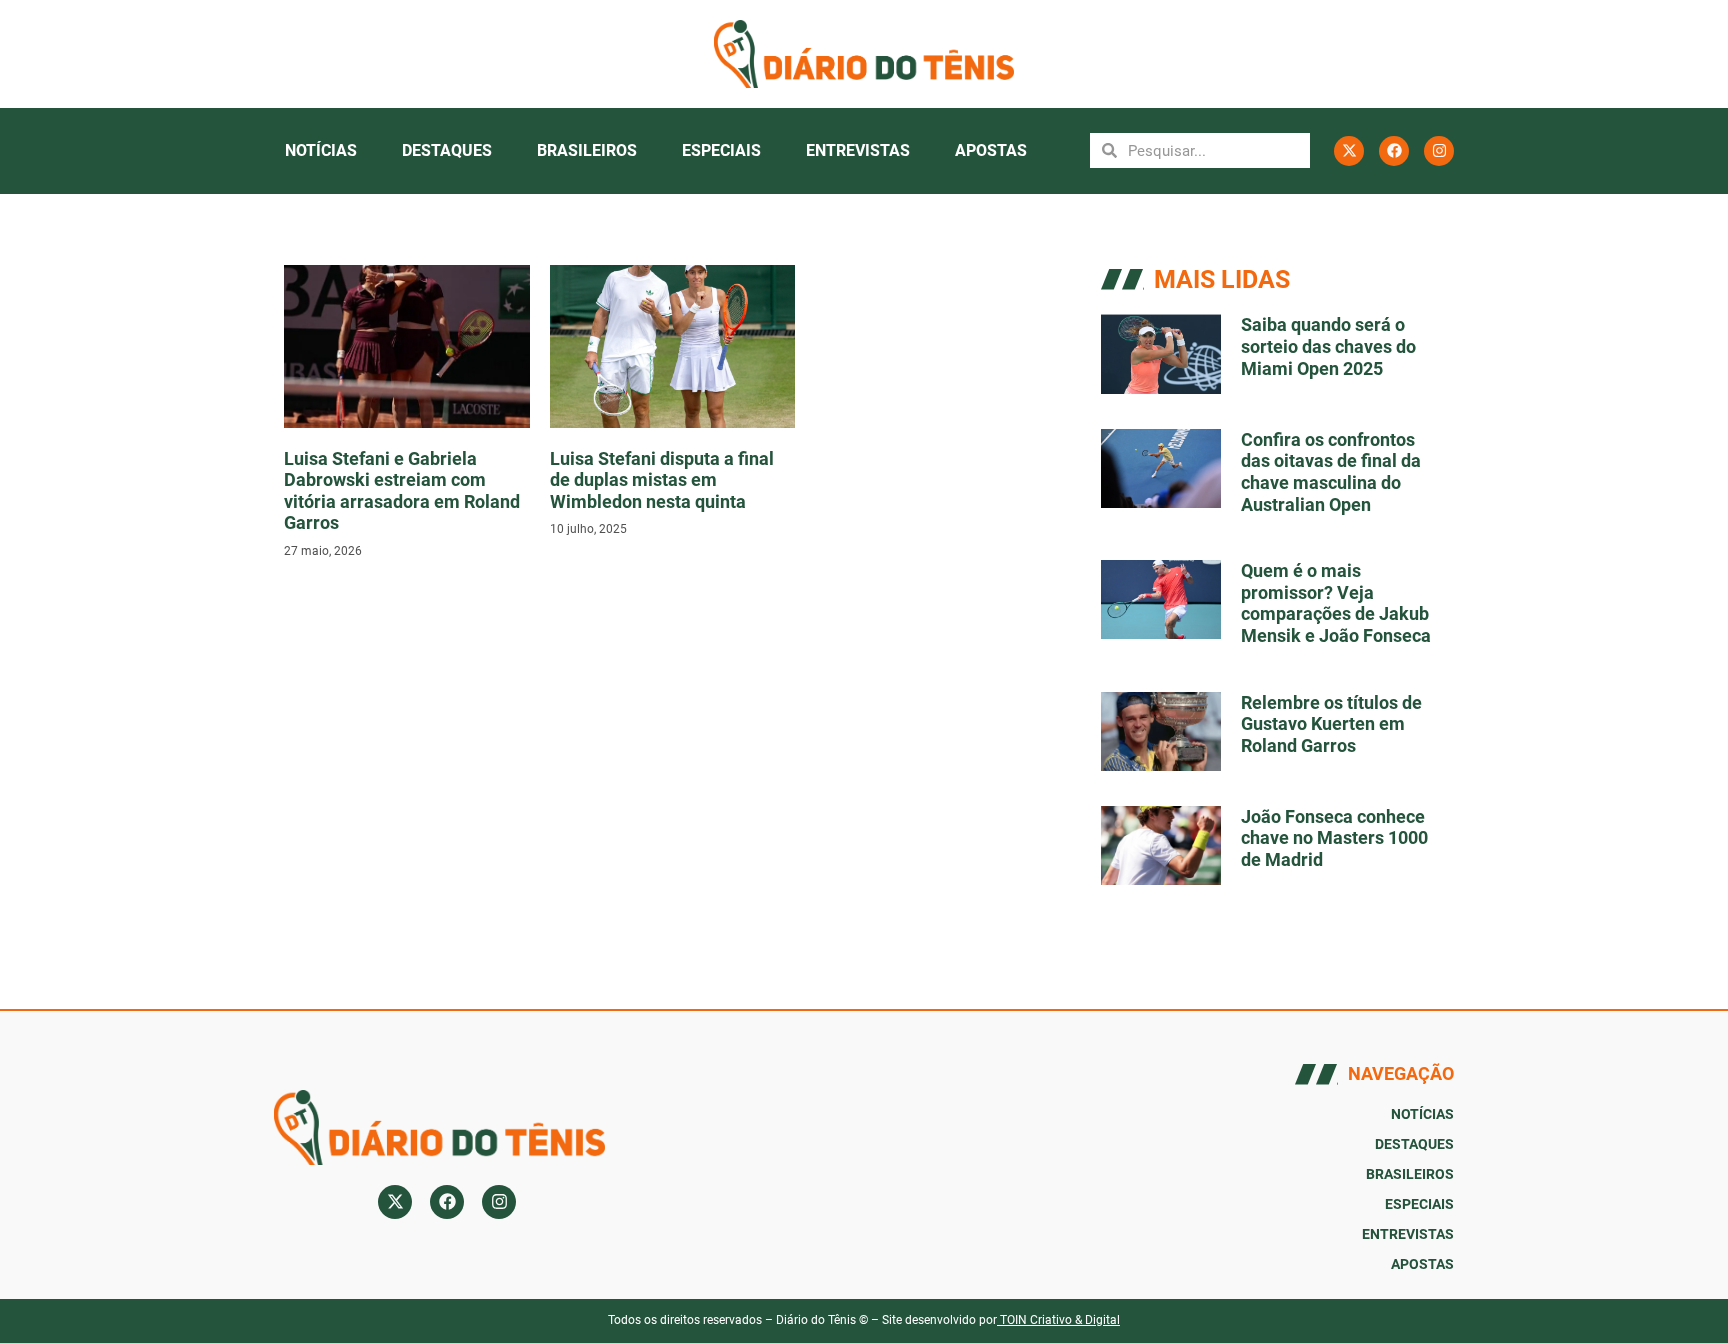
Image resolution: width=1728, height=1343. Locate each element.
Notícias (321, 150)
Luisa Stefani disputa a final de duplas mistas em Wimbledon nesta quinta (662, 480)
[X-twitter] (1349, 151)
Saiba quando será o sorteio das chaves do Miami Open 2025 (1328, 346)
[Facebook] (1394, 151)
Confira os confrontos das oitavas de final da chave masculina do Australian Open (1331, 472)
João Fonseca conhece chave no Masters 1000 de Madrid (1334, 838)
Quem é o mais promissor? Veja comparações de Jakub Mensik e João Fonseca (1336, 603)
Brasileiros (587, 150)
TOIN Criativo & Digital (1060, 1320)
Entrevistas (858, 150)
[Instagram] (1439, 151)
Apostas (991, 150)
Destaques (447, 150)
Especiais (721, 150)
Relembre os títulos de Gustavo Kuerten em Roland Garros (1331, 724)
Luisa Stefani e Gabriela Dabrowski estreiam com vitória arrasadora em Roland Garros (402, 491)
